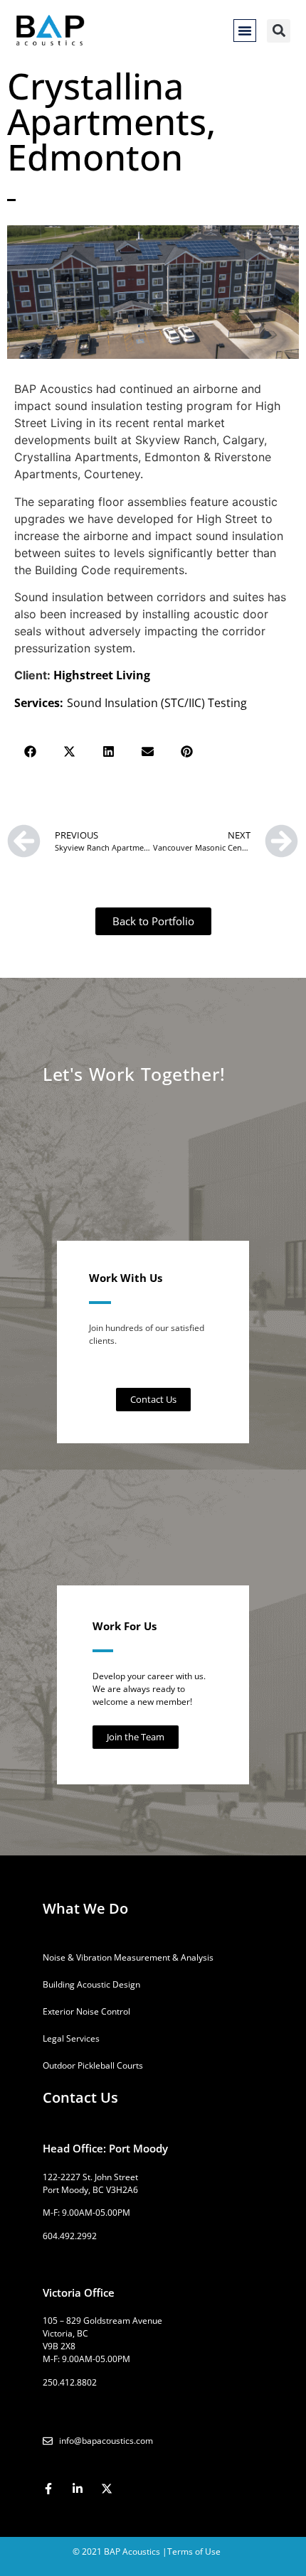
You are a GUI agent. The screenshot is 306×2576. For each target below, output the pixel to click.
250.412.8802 (70, 2382)
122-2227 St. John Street (90, 2177)
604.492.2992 (70, 2236)
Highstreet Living (102, 675)
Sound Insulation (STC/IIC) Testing (157, 703)
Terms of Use (194, 2551)
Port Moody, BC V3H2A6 (90, 2190)
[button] (245, 31)
